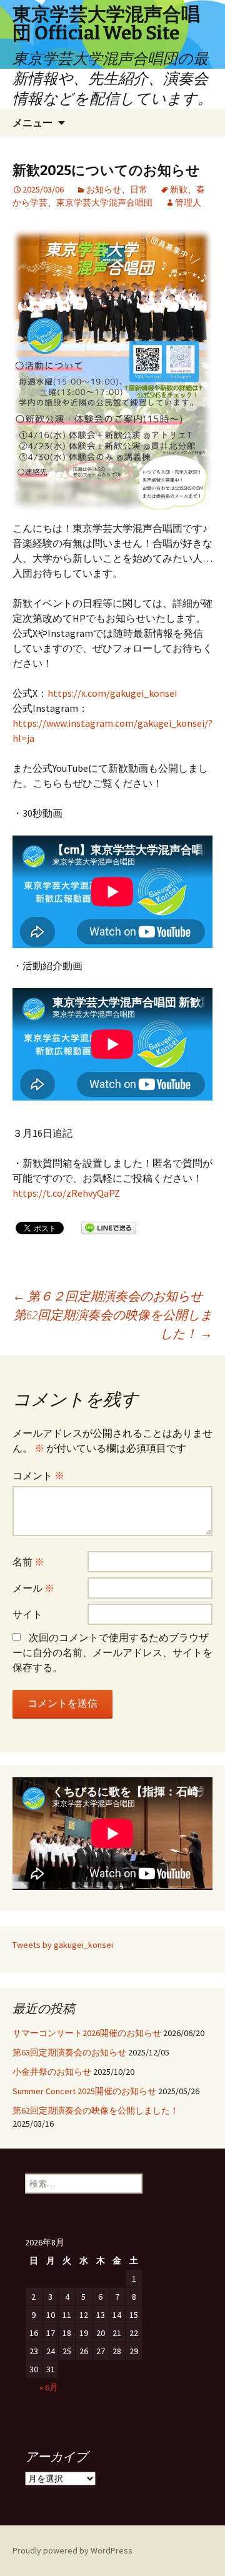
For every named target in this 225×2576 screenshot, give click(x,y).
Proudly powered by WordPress (72, 2550)
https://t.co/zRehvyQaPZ (66, 1193)
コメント (38, 1475)
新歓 (179, 189)
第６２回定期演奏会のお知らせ (107, 1296)
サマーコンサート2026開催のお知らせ (87, 2033)
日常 (139, 189)
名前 (28, 1562)
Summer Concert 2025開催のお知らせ (84, 2091)
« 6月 (49, 2387)
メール (33, 1588)
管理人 (188, 202)
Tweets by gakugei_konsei (63, 1945)
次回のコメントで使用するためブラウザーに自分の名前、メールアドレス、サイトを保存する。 (112, 1652)
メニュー (32, 122)
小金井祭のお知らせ (52, 2072)
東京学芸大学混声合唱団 (104, 202)
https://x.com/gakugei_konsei (112, 693)
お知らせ (104, 189)
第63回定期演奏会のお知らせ (69, 2052)
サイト (27, 1614)
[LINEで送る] (109, 1227)
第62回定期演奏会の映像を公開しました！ (113, 1324)
